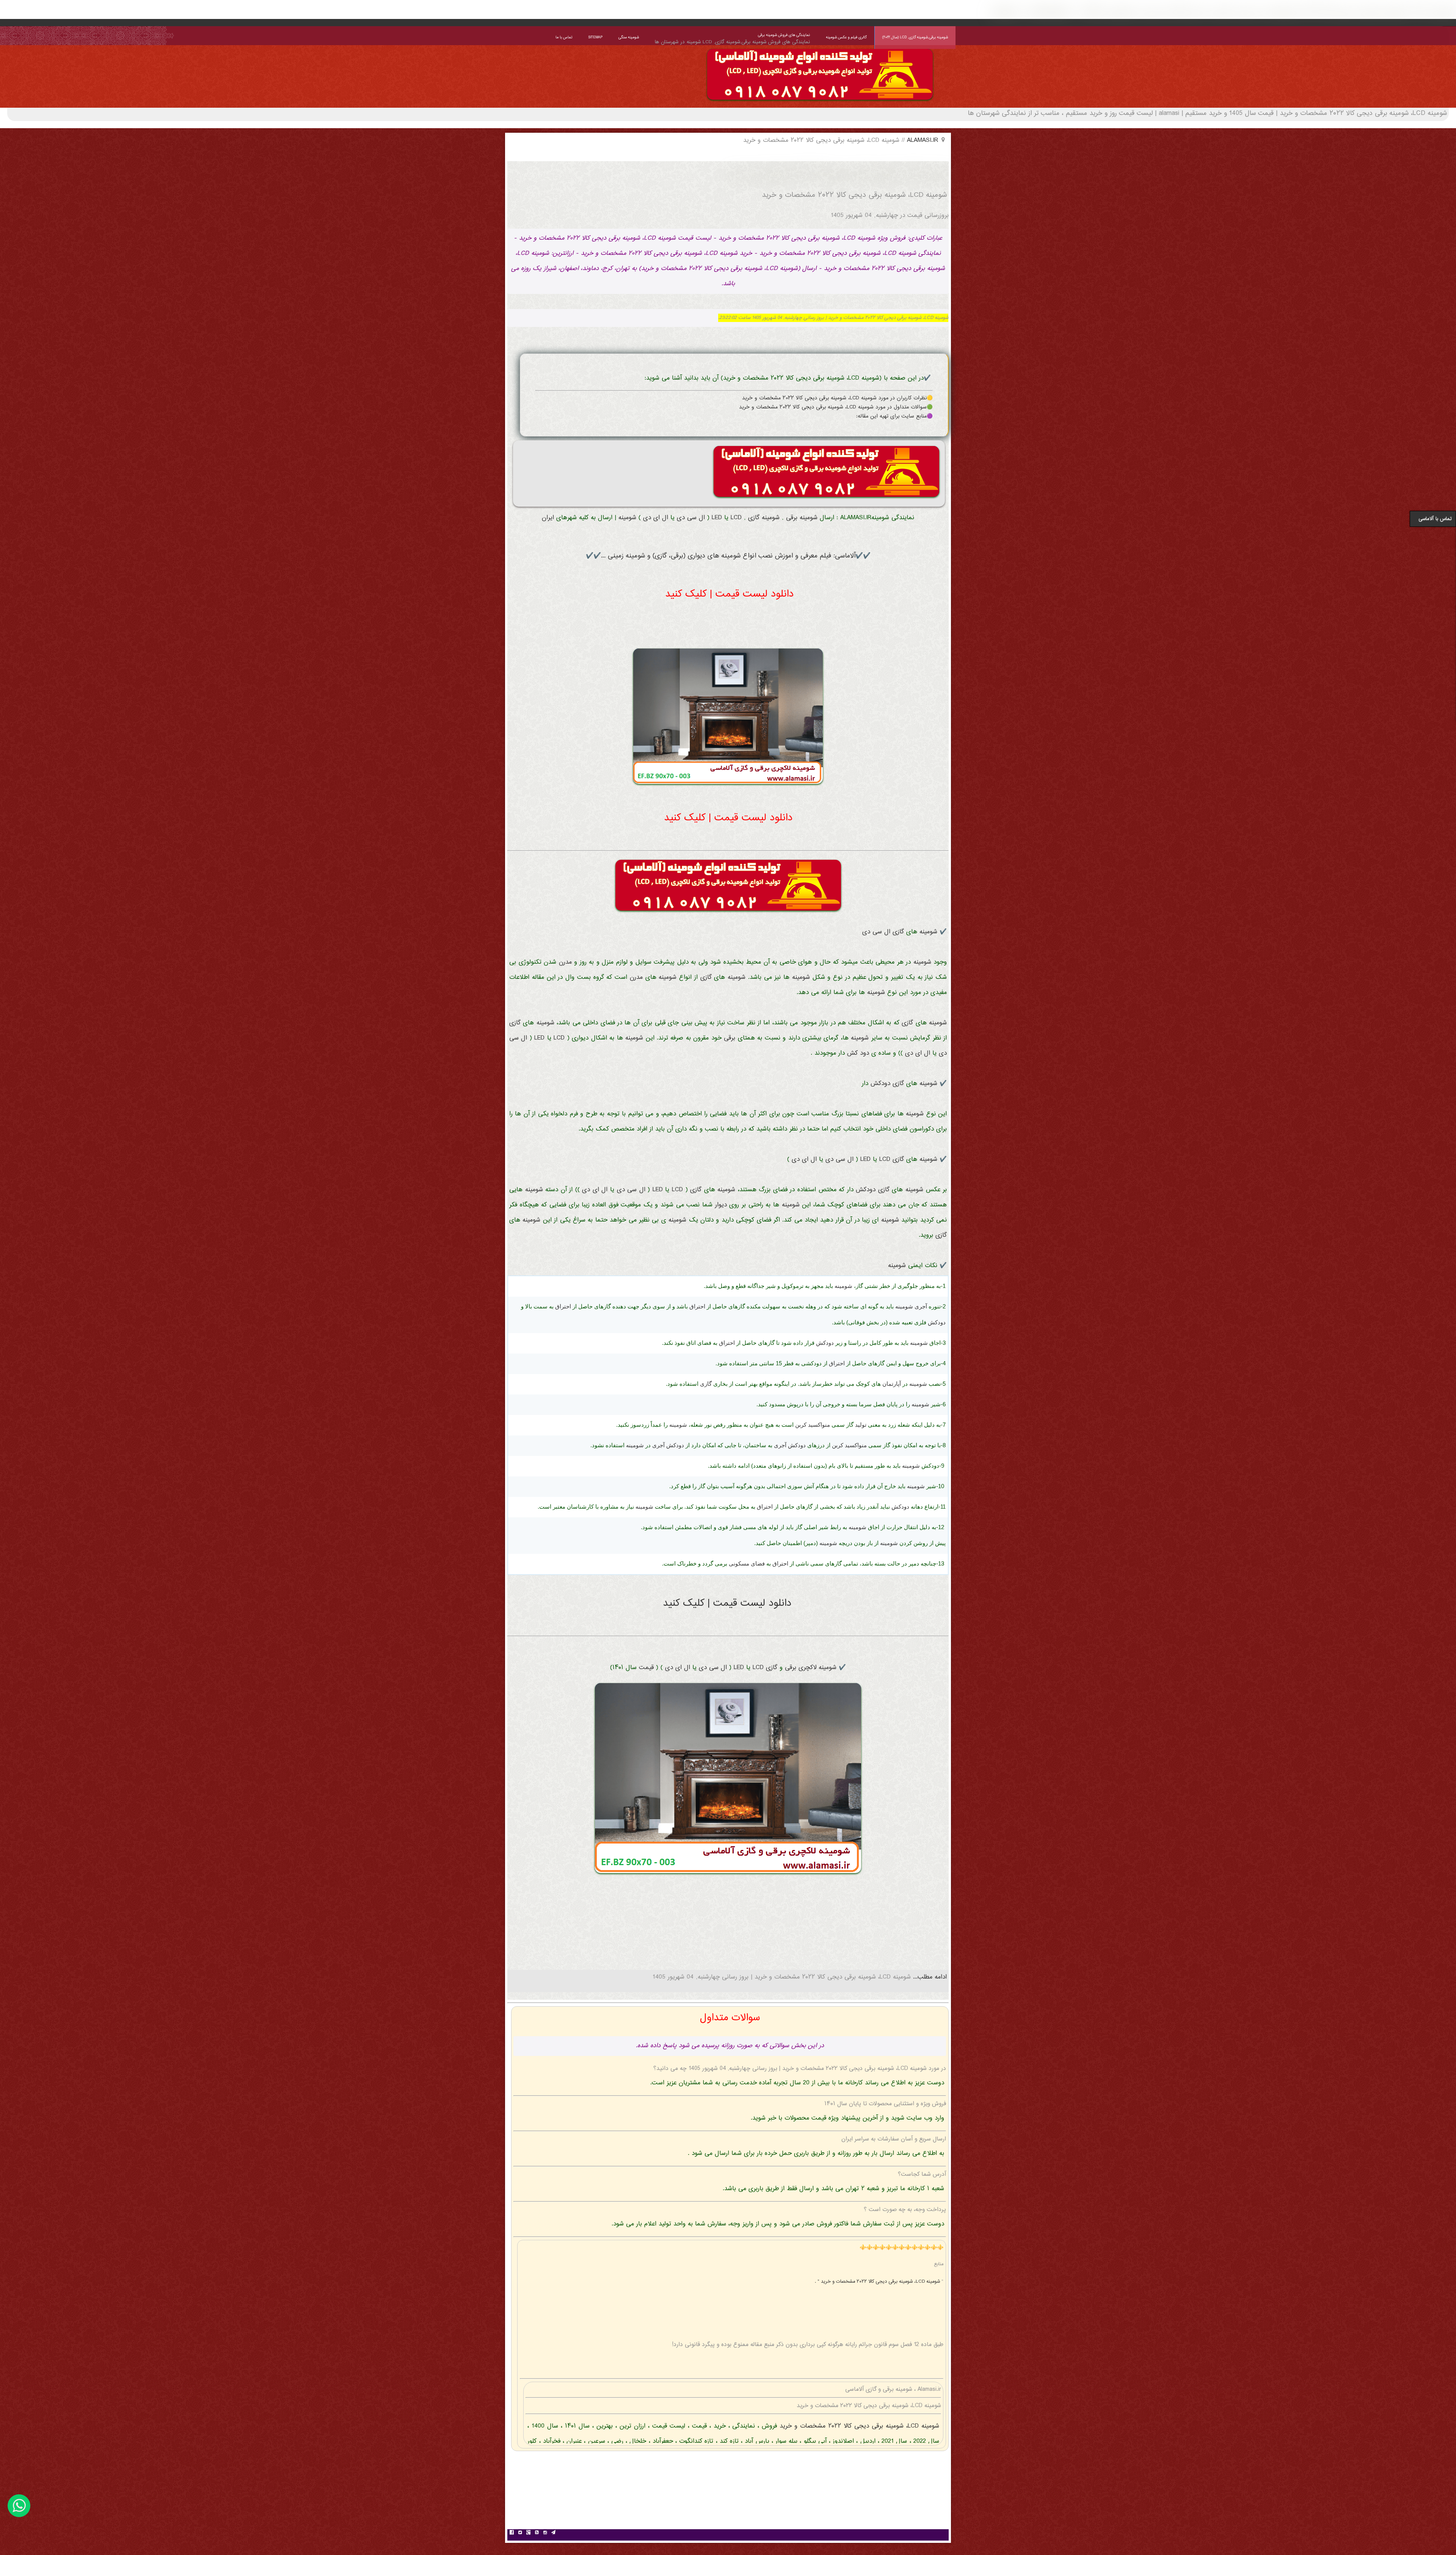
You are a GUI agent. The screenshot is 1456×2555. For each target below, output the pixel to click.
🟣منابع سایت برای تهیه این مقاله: (894, 416)
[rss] (537, 2533)
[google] (528, 2533)
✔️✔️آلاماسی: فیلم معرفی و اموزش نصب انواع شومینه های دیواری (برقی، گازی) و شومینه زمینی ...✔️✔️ (728, 556)
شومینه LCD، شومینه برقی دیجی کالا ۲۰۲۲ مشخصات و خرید (858, 2426)
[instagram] (545, 2533)
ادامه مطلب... (929, 1977)
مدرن (565, 962)
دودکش (880, 1084)
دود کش (858, 1053)
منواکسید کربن (813, 1425)
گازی (754, 518)
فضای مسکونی (747, 1563)
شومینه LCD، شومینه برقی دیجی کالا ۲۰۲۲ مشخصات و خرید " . (878, 2282)
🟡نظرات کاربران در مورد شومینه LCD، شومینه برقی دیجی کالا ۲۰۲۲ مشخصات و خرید (837, 398)
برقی (792, 518)
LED (717, 518)
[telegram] (553, 2533)
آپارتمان (892, 1384)
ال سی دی (691, 518)
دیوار (721, 1205)
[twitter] (520, 2533)
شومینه (809, 518)
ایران (548, 518)
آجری (921, 1306)
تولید (861, 1425)
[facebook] (511, 2533)
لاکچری (807, 1668)
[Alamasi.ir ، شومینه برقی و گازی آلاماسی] (820, 102)
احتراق (697, 1306)
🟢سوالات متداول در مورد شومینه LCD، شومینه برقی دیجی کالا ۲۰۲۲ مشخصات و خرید (836, 407)
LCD (736, 518)
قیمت (646, 1668)
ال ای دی (656, 518)
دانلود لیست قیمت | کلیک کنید (729, 594)
